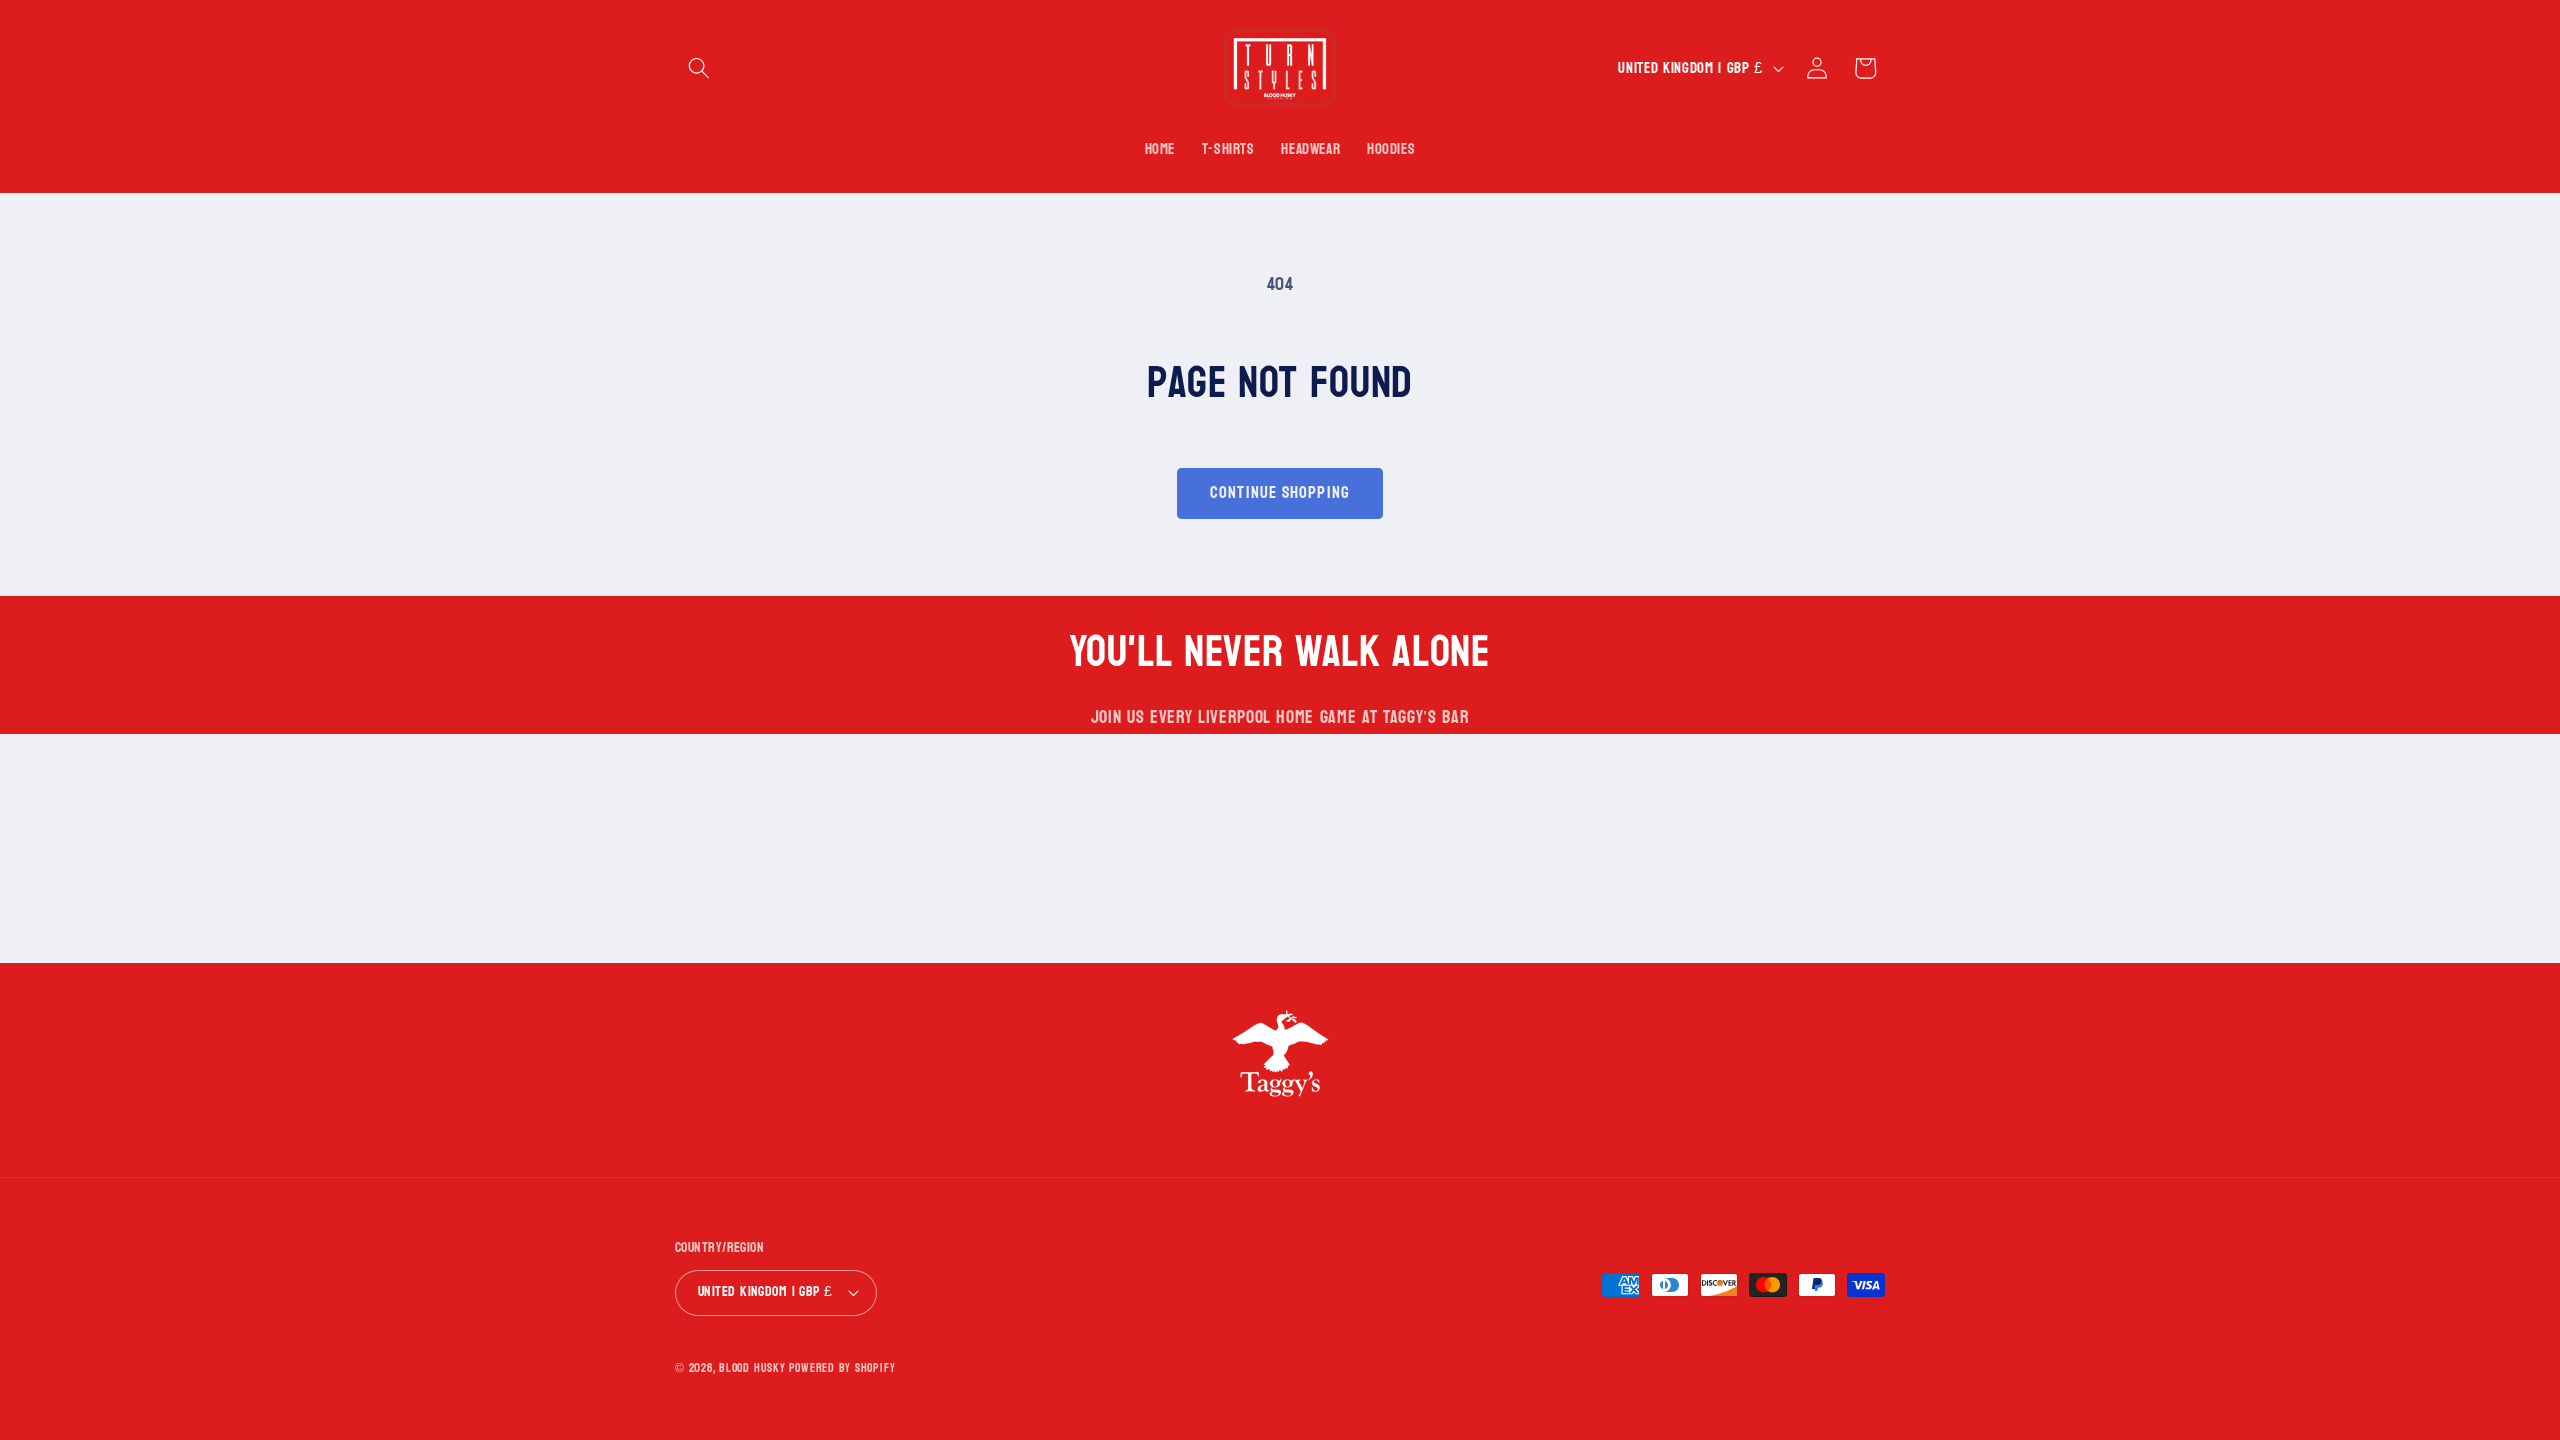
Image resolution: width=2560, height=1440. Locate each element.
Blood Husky (752, 1368)
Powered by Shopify (842, 1368)
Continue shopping (1280, 493)
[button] (699, 68)
